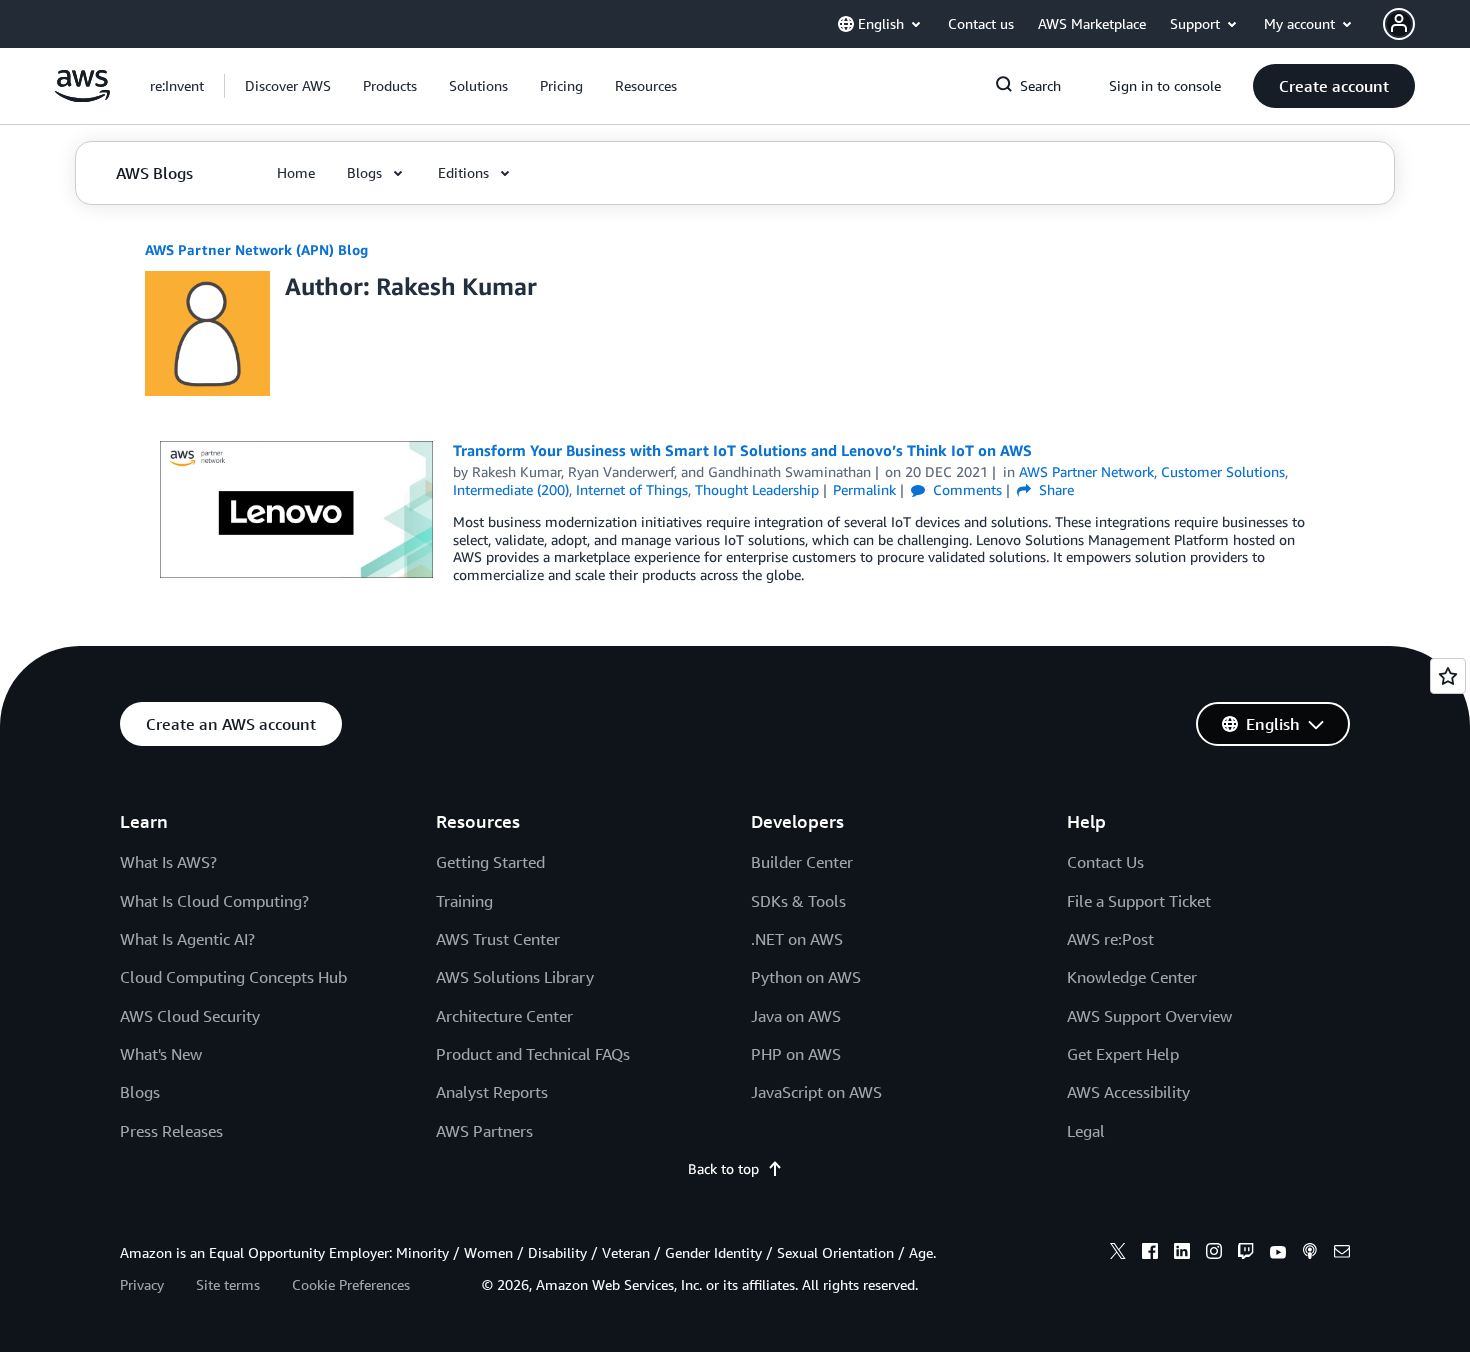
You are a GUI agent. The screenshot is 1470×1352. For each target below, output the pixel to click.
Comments (965, 489)
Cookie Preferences (351, 1284)
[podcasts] (1310, 1254)
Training (464, 901)
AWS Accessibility (1128, 1092)
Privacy (142, 1284)
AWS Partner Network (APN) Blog (256, 249)
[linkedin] (1182, 1254)
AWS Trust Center (498, 939)
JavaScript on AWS (816, 1092)
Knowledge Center (1132, 977)
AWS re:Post (1110, 939)
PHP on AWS (796, 1054)
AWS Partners (484, 1131)
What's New (161, 1054)
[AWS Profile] (1399, 24)
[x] (1118, 1254)
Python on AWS (806, 977)
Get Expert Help (1123, 1054)
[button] (288, 86)
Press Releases (171, 1131)
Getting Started (490, 862)
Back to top (723, 1168)
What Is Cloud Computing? (214, 901)
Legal (1086, 1131)
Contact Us (1105, 862)
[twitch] (1246, 1254)
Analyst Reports (492, 1092)
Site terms (228, 1284)
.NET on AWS (797, 939)
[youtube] (1278, 1254)
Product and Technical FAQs (533, 1054)
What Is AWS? (168, 862)
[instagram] (1214, 1254)
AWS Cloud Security (190, 1016)
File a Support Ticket (1139, 901)
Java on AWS (796, 1016)
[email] (1342, 1254)
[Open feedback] (1448, 676)
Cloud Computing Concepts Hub (233, 977)
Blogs (140, 1092)
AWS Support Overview (1149, 1016)
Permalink (864, 489)
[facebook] (1150, 1254)
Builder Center (802, 862)
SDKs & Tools (798, 901)
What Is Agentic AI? (187, 939)
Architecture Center (504, 1016)
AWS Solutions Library (515, 977)
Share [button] (1054, 489)
